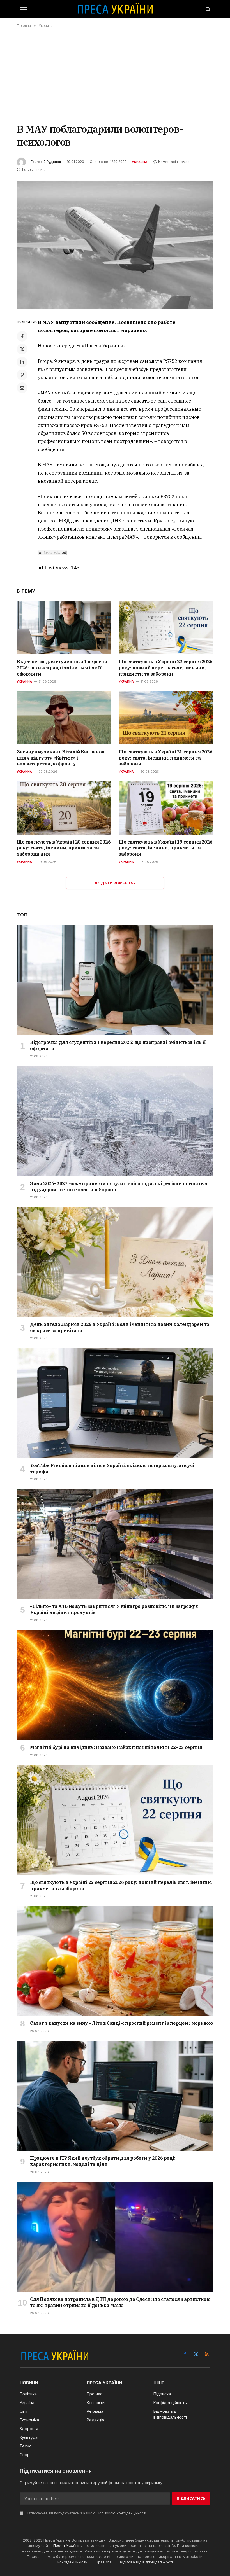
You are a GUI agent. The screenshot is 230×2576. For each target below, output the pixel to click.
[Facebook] (22, 336)
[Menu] (23, 9)
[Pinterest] (22, 375)
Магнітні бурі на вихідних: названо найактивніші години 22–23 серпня (116, 1747)
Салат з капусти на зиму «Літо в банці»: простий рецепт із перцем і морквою (121, 2023)
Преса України (66, 2545)
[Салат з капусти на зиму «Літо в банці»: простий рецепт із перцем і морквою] (115, 1961)
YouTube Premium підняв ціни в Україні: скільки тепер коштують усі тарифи (112, 1468)
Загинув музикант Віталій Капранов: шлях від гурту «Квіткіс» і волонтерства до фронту (61, 758)
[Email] (22, 388)
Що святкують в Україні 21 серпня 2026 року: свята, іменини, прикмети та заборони (165, 758)
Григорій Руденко (46, 162)
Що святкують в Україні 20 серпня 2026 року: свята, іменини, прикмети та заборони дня (64, 848)
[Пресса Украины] (115, 9)
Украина (140, 162)
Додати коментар (115, 883)
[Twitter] (22, 349)
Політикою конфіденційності (121, 2513)
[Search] (207, 9)
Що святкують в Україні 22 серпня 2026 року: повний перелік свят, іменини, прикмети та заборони (165, 668)
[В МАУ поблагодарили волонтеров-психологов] (115, 245)
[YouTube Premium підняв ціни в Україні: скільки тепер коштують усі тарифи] (115, 1403)
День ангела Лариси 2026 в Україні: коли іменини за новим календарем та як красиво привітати (120, 1327)
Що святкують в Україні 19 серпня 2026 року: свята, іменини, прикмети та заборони (165, 848)
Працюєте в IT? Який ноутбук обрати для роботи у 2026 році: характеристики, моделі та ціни (103, 2161)
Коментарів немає (174, 162)
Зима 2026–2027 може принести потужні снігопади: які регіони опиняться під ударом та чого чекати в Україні (119, 1187)
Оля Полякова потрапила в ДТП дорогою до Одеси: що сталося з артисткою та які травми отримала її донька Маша (120, 2302)
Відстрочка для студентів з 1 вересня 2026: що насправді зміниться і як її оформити (62, 668)
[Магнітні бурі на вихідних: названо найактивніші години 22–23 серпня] (115, 1685)
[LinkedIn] (22, 362)
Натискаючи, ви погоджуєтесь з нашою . (86, 2513)
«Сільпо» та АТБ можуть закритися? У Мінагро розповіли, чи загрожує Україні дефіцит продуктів (114, 1609)
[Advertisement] (115, 75)
